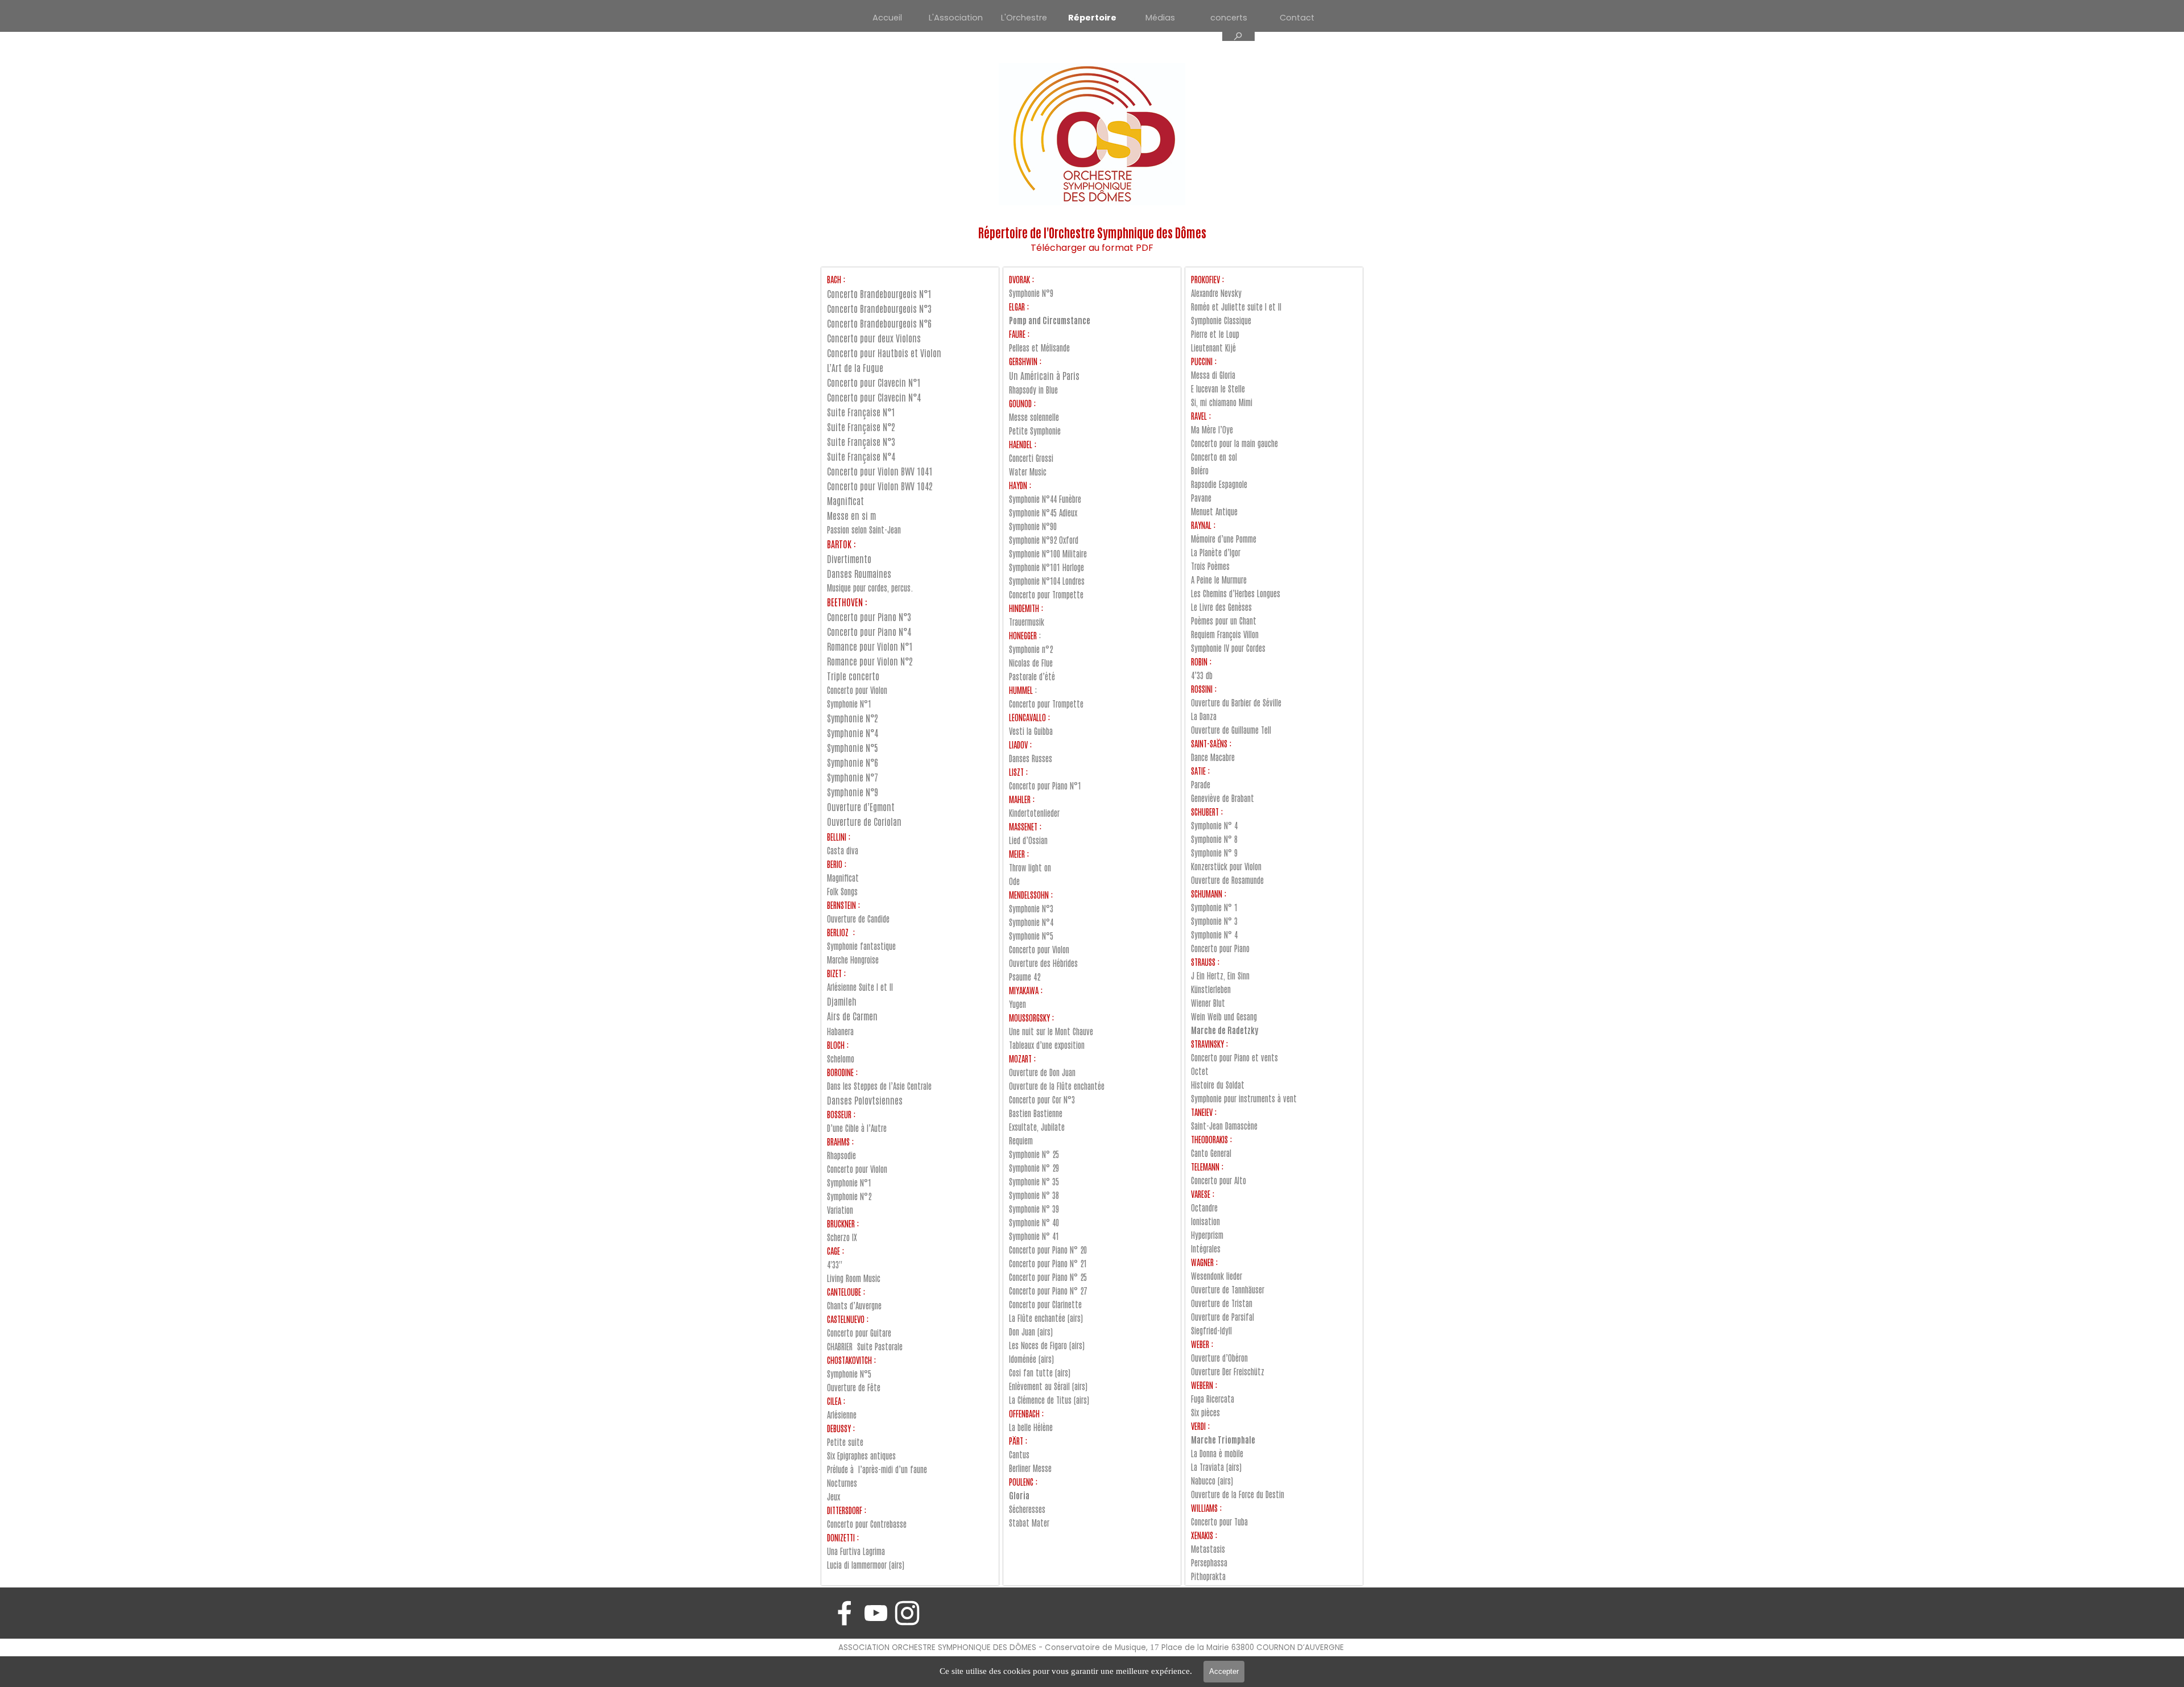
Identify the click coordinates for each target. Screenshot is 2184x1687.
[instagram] (907, 1613)
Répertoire (1092, 18)
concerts (1229, 18)
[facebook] (845, 1613)
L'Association (956, 18)
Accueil (887, 18)
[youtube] (876, 1613)
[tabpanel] (1092, 239)
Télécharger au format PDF (1092, 248)
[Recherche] (1238, 36)
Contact (1297, 18)
